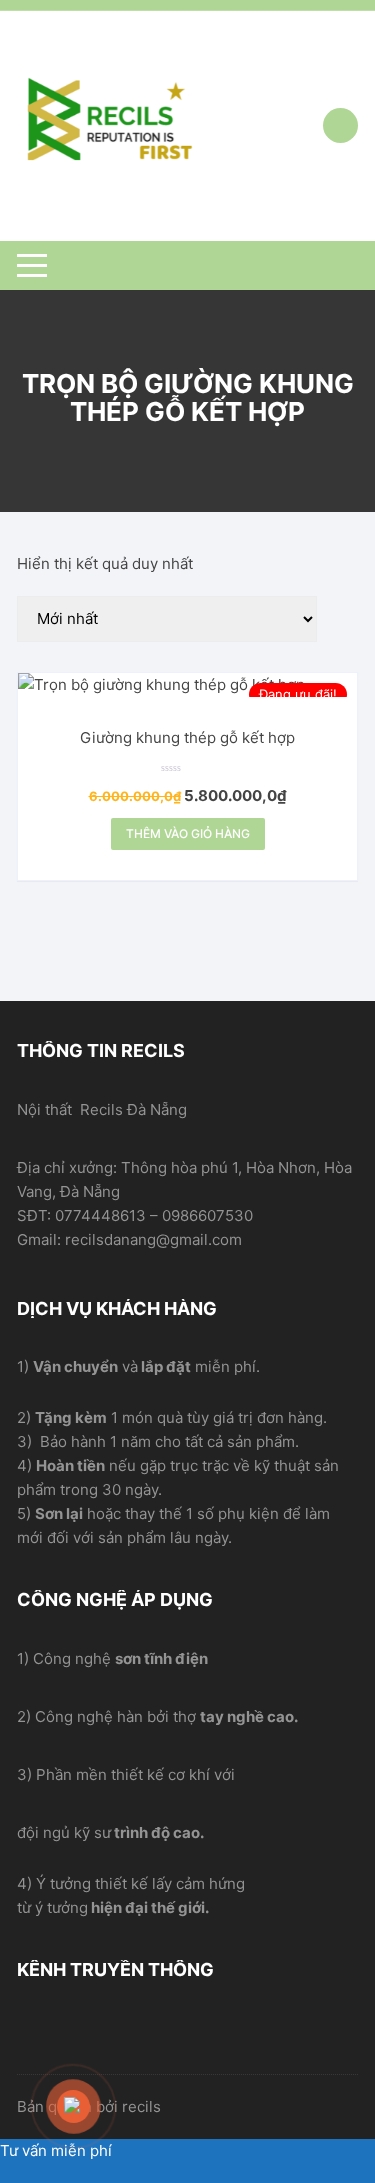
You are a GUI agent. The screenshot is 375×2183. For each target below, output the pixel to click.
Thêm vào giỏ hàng (188, 833)
